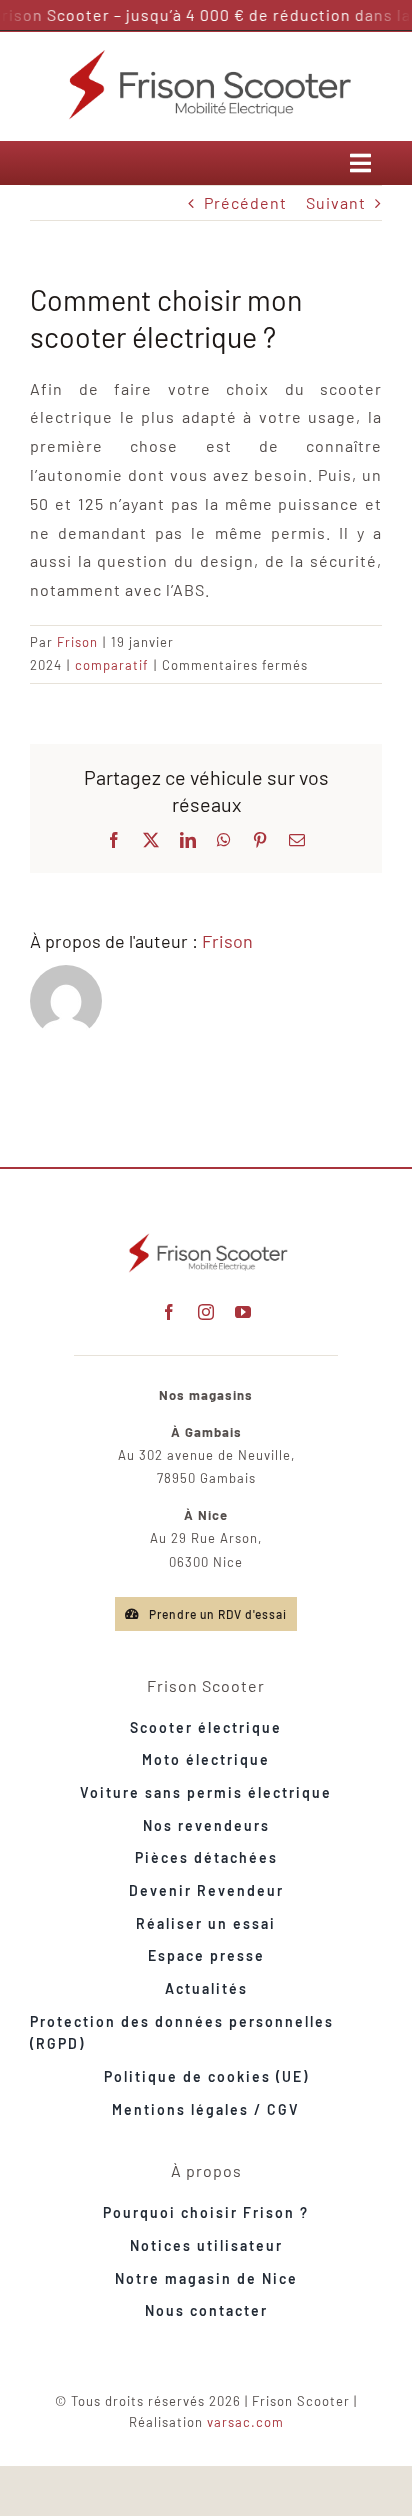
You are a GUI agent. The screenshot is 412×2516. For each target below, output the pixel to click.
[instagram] (206, 1312)
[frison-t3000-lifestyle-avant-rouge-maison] (206, 1236)
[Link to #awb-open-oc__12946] (361, 163)
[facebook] (169, 1312)
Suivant (336, 202)
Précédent (245, 202)
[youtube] (243, 1312)
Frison (77, 642)
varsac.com (245, 2422)
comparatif (112, 665)
